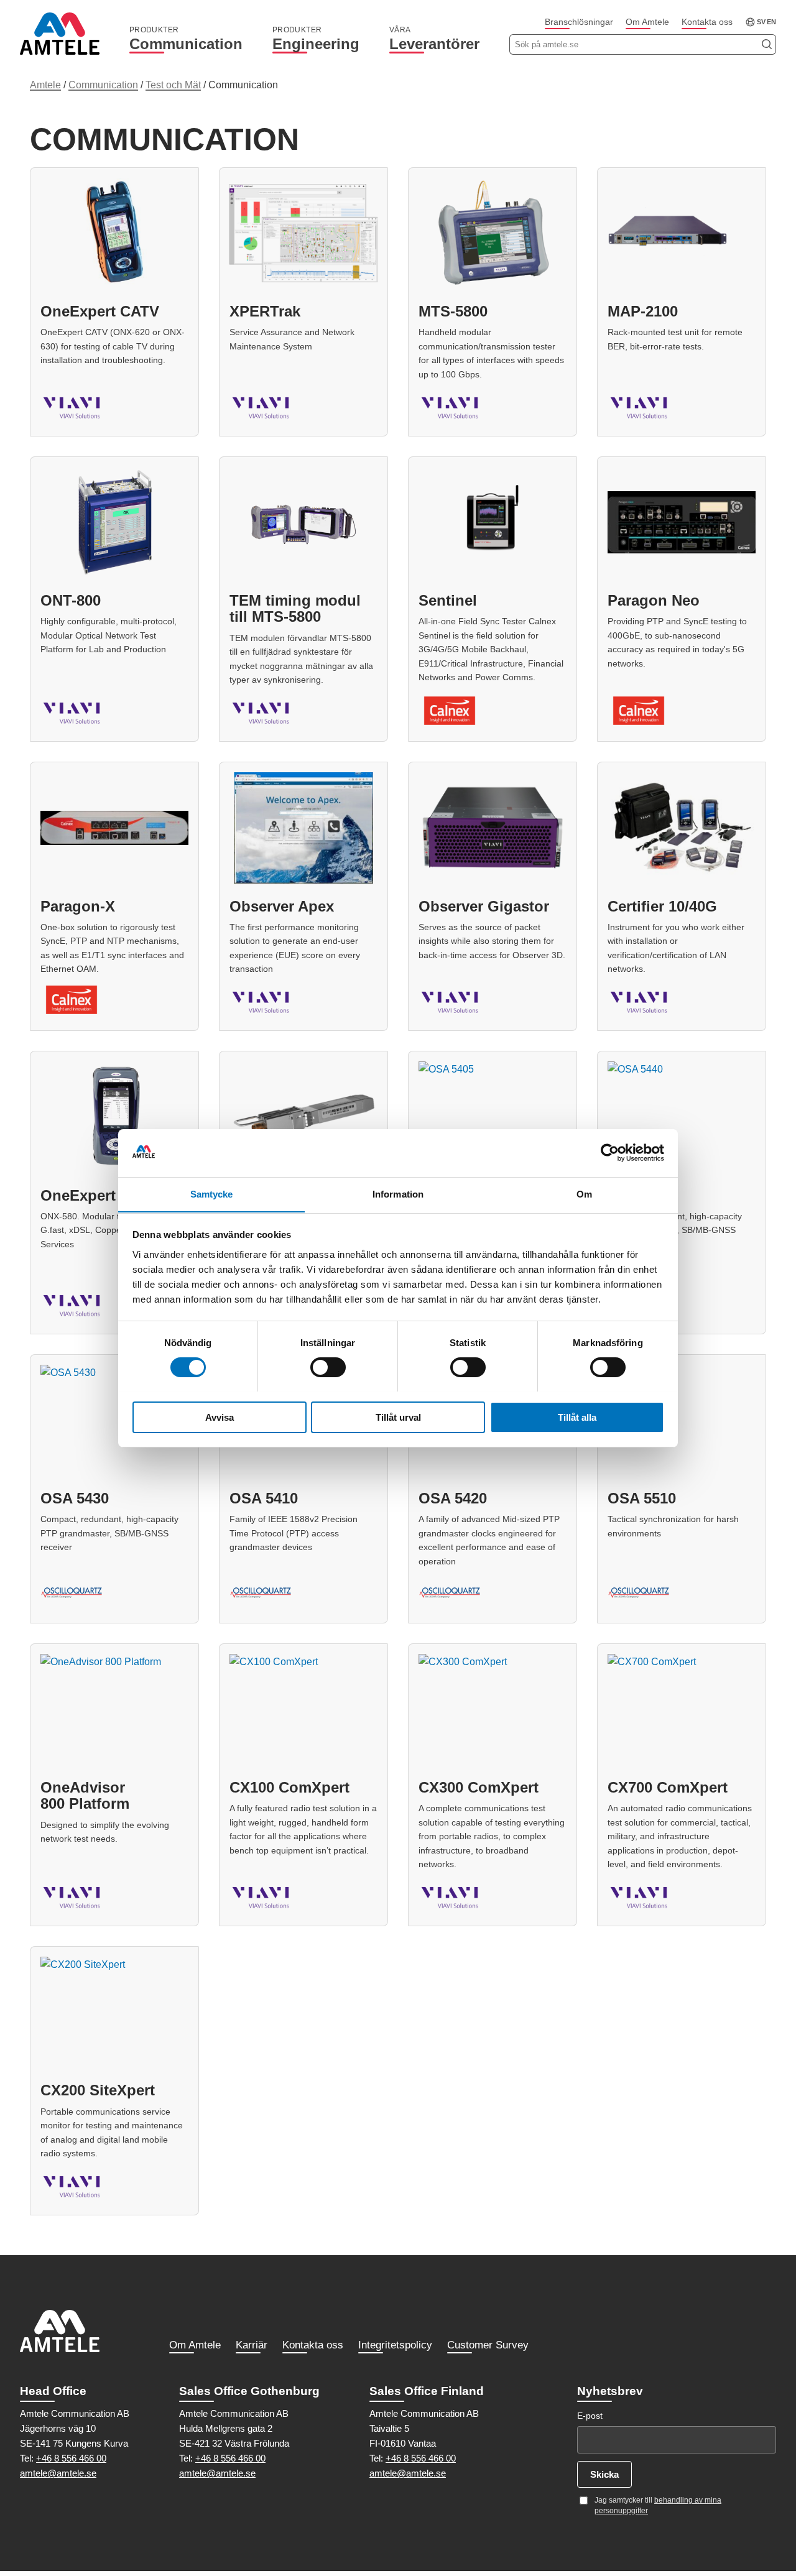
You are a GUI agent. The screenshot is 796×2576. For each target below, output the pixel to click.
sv (761, 22)
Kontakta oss (707, 22)
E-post (590, 2416)
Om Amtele (647, 22)
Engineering (316, 39)
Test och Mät (173, 85)
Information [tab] (398, 1193)
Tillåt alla (577, 1417)
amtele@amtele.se (58, 2473)
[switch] (328, 1367)
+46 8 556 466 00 (71, 2458)
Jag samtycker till (658, 2505)
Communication (186, 39)
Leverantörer (434, 39)
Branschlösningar (579, 22)
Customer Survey (488, 2345)
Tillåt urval (398, 1417)
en (771, 22)
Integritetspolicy (395, 2345)
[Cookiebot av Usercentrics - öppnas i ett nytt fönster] (610, 1153)
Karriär (252, 2345)
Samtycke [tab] (212, 1193)
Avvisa (220, 1417)
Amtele (45, 85)
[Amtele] (60, 34)
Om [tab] (584, 1193)
